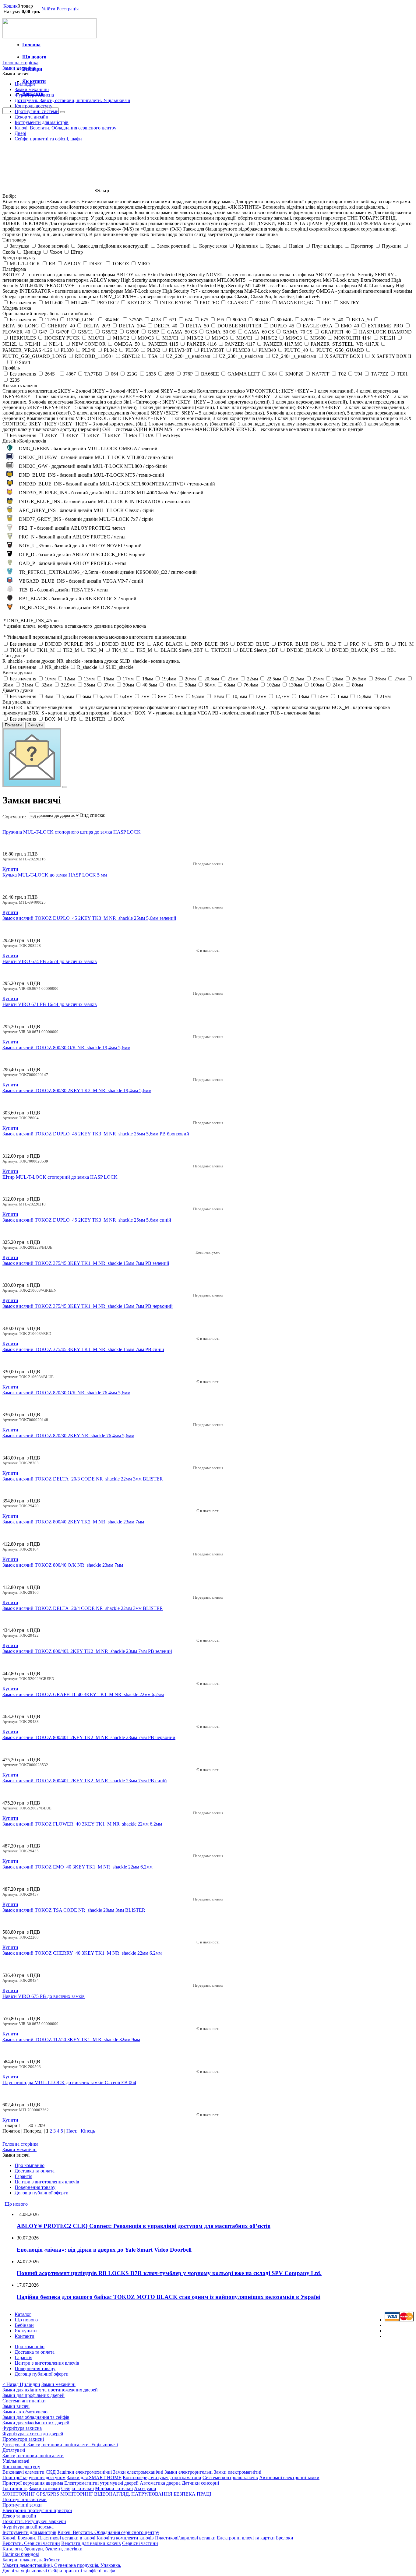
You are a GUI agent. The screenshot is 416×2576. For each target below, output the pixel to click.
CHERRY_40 (61, 326)
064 (115, 374)
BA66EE (210, 374)
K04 (273, 374)
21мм (233, 679)
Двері (20, 133)
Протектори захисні (23, 2439)
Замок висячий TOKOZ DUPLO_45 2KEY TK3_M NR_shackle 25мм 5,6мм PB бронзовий (96, 1134)
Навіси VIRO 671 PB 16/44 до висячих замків (50, 1004)
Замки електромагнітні (238, 2472)
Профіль (11, 368)
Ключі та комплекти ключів (125, 2538)
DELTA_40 (166, 326)
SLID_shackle (120, 667)
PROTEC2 (108, 303)
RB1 (392, 650)
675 (205, 320)
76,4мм (251, 685)
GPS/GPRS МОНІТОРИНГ (65, 2494)
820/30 (308, 320)
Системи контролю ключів (230, 2477)
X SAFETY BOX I (344, 356)
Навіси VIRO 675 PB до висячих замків (44, 1996)
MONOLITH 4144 (353, 338)
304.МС (113, 320)
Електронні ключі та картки (246, 2538)
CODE (263, 303)
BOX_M (53, 719)
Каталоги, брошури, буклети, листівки (42, 2549)
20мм (190, 679)
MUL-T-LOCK (25, 264)
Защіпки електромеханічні (84, 2472)
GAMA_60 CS (259, 332)
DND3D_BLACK (305, 650)
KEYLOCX (139, 303)
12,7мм (282, 696)
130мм (295, 685)
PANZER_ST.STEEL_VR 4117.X (345, 344)
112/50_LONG (81, 320)
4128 (156, 320)
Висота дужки (17, 673)
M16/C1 (244, 338)
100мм (317, 685)
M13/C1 (170, 338)
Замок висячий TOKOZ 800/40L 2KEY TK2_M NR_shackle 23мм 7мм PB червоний (89, 1737)
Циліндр (32, 252)
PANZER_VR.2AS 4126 (27, 350)
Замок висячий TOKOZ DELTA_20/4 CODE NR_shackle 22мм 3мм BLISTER (83, 1608)
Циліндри (25, 84)
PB (74, 719)
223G (132, 374)
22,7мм (297, 679)
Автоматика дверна (160, 2483)
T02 (342, 374)
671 (173, 320)
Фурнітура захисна (34, 95)
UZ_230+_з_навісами (241, 356)
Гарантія (23, 2176)
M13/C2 (195, 338)
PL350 (132, 350)
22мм (252, 679)
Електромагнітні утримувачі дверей (101, 2483)
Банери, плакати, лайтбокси (32, 2560)
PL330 (67, 350)
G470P (62, 332)
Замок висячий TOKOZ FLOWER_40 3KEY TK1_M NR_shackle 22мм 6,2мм (82, 1824)
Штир (77, 252)
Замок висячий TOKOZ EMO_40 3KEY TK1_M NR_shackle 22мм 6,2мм (78, 1867)
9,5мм (198, 696)
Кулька (273, 246)
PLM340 (267, 350)
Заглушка (19, 246)
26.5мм (359, 679)
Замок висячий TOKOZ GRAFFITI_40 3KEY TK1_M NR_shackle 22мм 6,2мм (83, 1694)
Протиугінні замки (22, 2505)
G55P (153, 332)
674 (189, 320)
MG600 (318, 338)
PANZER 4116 (202, 344)
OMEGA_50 (127, 344)
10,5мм (240, 696)
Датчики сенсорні (200, 2483)
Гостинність (15, 2488)
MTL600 (54, 303)
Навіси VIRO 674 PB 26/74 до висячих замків (50, 961)
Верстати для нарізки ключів (91, 2543)
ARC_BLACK (168, 644)
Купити (10, 869)
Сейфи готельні (78, 2488)
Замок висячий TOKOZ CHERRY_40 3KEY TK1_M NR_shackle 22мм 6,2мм (82, 1953)
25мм (338, 679)
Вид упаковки (17, 702)
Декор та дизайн (32, 117)
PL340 (89, 350)
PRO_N (358, 644)
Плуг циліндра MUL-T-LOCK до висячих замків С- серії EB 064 (69, 2082)
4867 (71, 374)
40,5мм (150, 685)
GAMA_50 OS (221, 332)
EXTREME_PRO (385, 326)
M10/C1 (96, 338)
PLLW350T (212, 350)
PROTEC (209, 303)
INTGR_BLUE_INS (298, 644)
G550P (132, 332)
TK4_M (120, 650)
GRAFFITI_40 (336, 332)
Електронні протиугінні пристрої (37, 2510)
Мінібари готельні (114, 2488)
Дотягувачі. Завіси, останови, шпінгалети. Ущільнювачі (72, 100)
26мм (380, 679)
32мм (47, 685)
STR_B (382, 644)
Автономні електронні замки (289, 2477)
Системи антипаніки (24, 2401)
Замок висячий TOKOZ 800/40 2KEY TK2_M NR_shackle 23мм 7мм (73, 1522)
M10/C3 (146, 338)
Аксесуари (145, 2488)
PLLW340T (180, 350)
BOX (119, 719)
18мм (148, 679)
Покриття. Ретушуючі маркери (34, 2521)
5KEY (93, 435)
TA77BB (93, 374)
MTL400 (80, 303)
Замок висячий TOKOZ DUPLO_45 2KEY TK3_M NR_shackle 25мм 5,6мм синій (87, 1220)
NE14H (33, 344)
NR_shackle (57, 667)
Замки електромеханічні (138, 2472)
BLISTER (95, 719)
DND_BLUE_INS (210, 644)
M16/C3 (294, 338)
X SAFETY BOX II (391, 356)
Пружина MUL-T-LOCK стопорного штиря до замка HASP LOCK (72, 832)
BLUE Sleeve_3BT (259, 650)
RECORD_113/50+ (94, 356)
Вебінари (24, 2325)
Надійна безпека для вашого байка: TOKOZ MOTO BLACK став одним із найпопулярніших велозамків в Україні (169, 2297)
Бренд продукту (19, 258)
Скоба (9, 252)
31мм (27, 685)
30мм (8, 685)
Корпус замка (213, 246)
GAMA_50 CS (182, 332)
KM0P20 (294, 374)
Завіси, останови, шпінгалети (33, 2456)
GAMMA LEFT (244, 374)
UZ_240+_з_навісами (294, 356)
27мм (400, 679)
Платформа (14, 269)
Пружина (392, 246)
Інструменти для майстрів (42, 122)
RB (52, 264)
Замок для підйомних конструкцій (113, 246)
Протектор (362, 246)
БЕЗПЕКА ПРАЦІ (192, 2494)
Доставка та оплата (35, 2171)
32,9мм (68, 685)
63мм (230, 685)
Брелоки (285, 2538)
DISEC (96, 264)
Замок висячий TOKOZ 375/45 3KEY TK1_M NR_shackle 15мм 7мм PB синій (83, 1349)
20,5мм (212, 679)
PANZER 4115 (163, 344)
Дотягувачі (14, 2450)
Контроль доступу (33, 106)
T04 (358, 374)
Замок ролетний (174, 246)
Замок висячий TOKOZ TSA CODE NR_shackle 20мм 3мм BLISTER (74, 1910)
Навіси (296, 246)
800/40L (285, 320)
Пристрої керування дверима (33, 2483)
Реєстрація (68, 9)
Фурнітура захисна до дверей (33, 2434)
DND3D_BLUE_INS (123, 644)
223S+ (16, 380)
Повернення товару (35, 2187)
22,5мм (274, 679)
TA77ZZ (380, 374)
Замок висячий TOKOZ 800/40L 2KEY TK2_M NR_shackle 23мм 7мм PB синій (85, 1781)
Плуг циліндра (327, 246)
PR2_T (334, 644)
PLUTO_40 (296, 350)
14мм (323, 696)
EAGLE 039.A (317, 326)
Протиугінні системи (37, 111)
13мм (89, 679)
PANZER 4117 (240, 344)
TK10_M (19, 650)
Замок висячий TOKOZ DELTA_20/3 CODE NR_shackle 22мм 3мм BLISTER (83, 1479)
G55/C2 (109, 332)
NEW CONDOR (89, 344)
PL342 (110, 350)
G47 (43, 332)
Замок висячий (53, 246)
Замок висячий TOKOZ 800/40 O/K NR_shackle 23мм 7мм (63, 1565)
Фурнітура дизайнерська (28, 2527)
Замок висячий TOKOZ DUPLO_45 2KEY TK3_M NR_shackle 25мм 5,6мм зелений (89, 918)
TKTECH (221, 650)
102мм (273, 685)
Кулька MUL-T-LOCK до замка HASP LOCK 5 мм (55, 875)
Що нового (34, 57)
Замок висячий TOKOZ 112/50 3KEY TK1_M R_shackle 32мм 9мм (71, 2040)
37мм (109, 685)
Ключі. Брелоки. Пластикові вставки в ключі (49, 2538)
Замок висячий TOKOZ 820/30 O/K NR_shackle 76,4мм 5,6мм (66, 1393)
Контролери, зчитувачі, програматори (162, 2477)
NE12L (10, 344)
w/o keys (171, 435)
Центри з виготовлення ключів (47, 2182)
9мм (179, 696)
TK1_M (406, 644)
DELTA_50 (197, 326)
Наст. (72, 2131)
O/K (150, 435)
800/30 (239, 320)
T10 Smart (20, 362)
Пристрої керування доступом (34, 2477)
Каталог (23, 2314)
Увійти (48, 9)
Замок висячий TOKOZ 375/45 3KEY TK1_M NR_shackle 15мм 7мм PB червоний (88, 1306)
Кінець (88, 2131)
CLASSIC (238, 303)
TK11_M (46, 650)
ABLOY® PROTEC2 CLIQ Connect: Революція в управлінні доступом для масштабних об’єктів (144, 2226)
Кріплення (247, 246)
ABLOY (72, 264)
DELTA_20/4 (132, 326)
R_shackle (87, 667)
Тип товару (14, 240)
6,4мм (126, 696)
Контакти (25, 2336)
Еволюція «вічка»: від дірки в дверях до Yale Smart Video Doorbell (104, 2250)
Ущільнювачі (16, 2461)
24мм (338, 685)
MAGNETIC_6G (296, 303)
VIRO (144, 264)
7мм (145, 696)
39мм (129, 685)
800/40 (261, 320)
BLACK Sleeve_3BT (182, 650)
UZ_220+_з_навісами (188, 356)
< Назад (11, 2384)
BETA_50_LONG (21, 326)
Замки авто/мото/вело (25, 2412)
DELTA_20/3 (97, 326)
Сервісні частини (140, 2543)
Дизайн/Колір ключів (24, 441)
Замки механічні (32, 89)
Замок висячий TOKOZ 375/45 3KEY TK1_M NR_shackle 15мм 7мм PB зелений (86, 1263)
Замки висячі (16, 2406)
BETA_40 (333, 320)
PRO (327, 303)
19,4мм (169, 679)
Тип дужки (14, 656)
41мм (171, 685)
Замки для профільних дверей (33, 2395)
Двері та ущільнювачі (25, 2571)
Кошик (11, 6)
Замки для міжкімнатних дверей (36, 2423)
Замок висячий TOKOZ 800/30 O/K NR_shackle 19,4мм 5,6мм (66, 1048)
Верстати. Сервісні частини (31, 2543)
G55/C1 (85, 332)
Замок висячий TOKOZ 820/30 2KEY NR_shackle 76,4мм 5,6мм (68, 1436)
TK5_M (144, 650)
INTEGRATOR (176, 303)
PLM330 (241, 350)
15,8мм (364, 696)
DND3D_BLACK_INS (355, 650)
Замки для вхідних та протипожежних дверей (50, 2390)
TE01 (402, 374)
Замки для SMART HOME (94, 2477)
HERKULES (23, 338)
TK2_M (71, 650)
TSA (153, 356)
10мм (50, 679)
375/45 (136, 320)
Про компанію (30, 2165)
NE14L (56, 344)
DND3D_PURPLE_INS (69, 644)
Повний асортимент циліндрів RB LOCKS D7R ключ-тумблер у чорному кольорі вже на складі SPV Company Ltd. (169, 2273)
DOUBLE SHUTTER (240, 326)
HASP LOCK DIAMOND (385, 332)
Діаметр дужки (18, 690)
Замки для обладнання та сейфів (36, 2417)
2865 (169, 374)
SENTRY (350, 303)
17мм (128, 679)
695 (220, 320)
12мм (70, 679)
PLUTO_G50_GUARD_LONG (34, 356)
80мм (358, 685)
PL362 (154, 350)
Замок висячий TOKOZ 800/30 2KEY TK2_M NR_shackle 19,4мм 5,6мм (77, 1090)
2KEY (51, 435)
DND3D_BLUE (253, 644)
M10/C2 (121, 338)
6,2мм (106, 696)
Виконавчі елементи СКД (29, 2472)
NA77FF (321, 374)
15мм (109, 679)
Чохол (56, 252)
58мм (210, 685)
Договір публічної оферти (42, 2193)
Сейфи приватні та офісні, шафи (48, 139)
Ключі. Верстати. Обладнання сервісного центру (65, 128)
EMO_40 (350, 326)
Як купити (26, 2331)
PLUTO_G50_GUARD (340, 350)
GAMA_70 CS (298, 332)
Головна (31, 45)
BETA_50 (362, 320)
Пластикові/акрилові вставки (185, 2538)
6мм (87, 696)
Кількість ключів (20, 385)
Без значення (23, 303)
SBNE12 (131, 356)
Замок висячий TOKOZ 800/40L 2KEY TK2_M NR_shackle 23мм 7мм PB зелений (87, 1651)
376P (188, 374)
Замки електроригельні (189, 2472)
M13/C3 (220, 338)
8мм (162, 696)
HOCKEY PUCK (62, 338)
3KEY (72, 435)
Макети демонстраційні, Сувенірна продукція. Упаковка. (62, 2565)
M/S (133, 435)
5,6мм (68, 696)
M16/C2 (269, 338)
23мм (318, 679)
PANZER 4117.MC (283, 344)
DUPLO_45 (282, 326)
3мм (49, 696)
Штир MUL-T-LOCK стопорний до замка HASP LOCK (60, 1177)
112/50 (51, 320)
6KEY (114, 435)
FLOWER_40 (16, 332)
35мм (90, 685)
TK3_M (95, 650)
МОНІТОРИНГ (19, 2494)
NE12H (388, 338)
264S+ (51, 374)
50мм (191, 685)
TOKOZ (121, 264)
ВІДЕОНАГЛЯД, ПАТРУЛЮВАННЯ (133, 2494)
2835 (151, 374)
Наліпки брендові (21, 2554)
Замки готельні (44, 2488)
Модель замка (17, 308)
